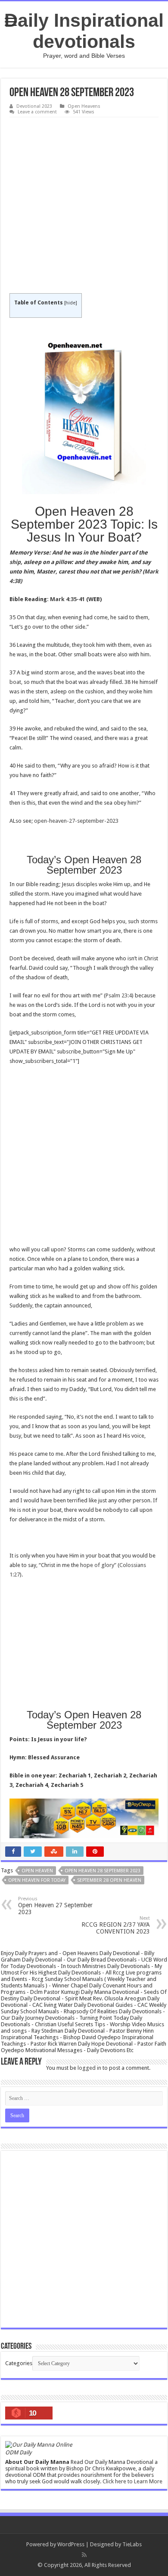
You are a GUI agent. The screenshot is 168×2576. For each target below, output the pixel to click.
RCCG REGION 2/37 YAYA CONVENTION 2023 (116, 1925)
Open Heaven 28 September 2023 (103, 1871)
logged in (89, 2068)
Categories (19, 2363)
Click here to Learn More (132, 2481)
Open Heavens (84, 106)
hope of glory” (98, 1565)
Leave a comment (37, 112)
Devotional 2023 (34, 106)
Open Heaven (37, 1871)
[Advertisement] (84, 206)
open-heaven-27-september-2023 (76, 821)
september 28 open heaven (109, 1880)
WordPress (71, 2544)
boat (15, 682)
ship (15, 562)
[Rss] (84, 2555)
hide (70, 303)
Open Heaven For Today (37, 1880)
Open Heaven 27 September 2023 (55, 1906)
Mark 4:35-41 (67, 599)
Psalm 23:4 (119, 995)
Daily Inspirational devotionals (84, 31)
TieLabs (132, 2544)
